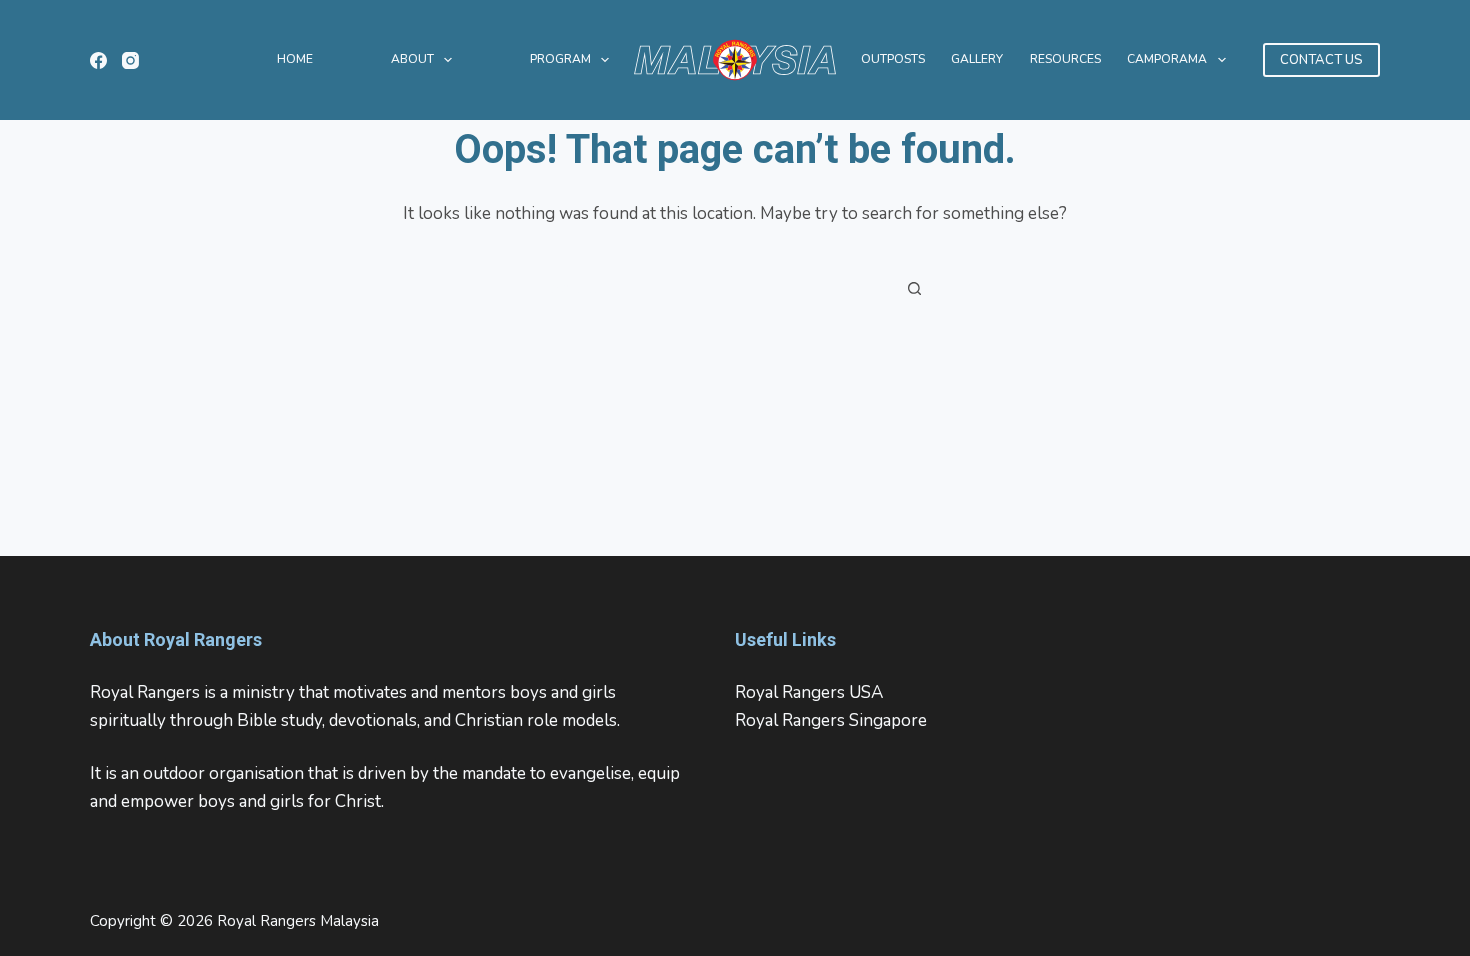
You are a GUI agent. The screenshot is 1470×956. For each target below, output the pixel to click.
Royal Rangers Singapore (831, 720)
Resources (1065, 59)
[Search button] (915, 288)
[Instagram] (130, 60)
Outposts (893, 59)
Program (560, 59)
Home (295, 59)
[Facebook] (98, 60)
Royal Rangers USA (809, 692)
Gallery (977, 59)
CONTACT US (1321, 60)
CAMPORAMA (1167, 59)
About (412, 59)
